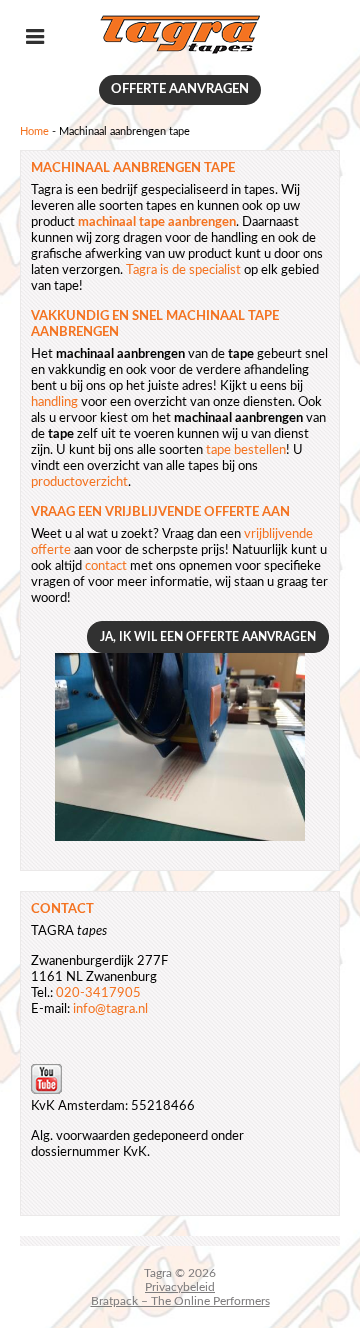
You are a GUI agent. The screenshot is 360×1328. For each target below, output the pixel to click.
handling (54, 402)
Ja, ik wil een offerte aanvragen (208, 637)
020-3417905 (98, 993)
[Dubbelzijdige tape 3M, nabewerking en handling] (179, 51)
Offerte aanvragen (180, 89)
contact (106, 566)
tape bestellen (246, 450)
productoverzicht (79, 482)
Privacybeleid (180, 1287)
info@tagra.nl (110, 1009)
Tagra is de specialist (183, 270)
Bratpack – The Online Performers (180, 1301)
